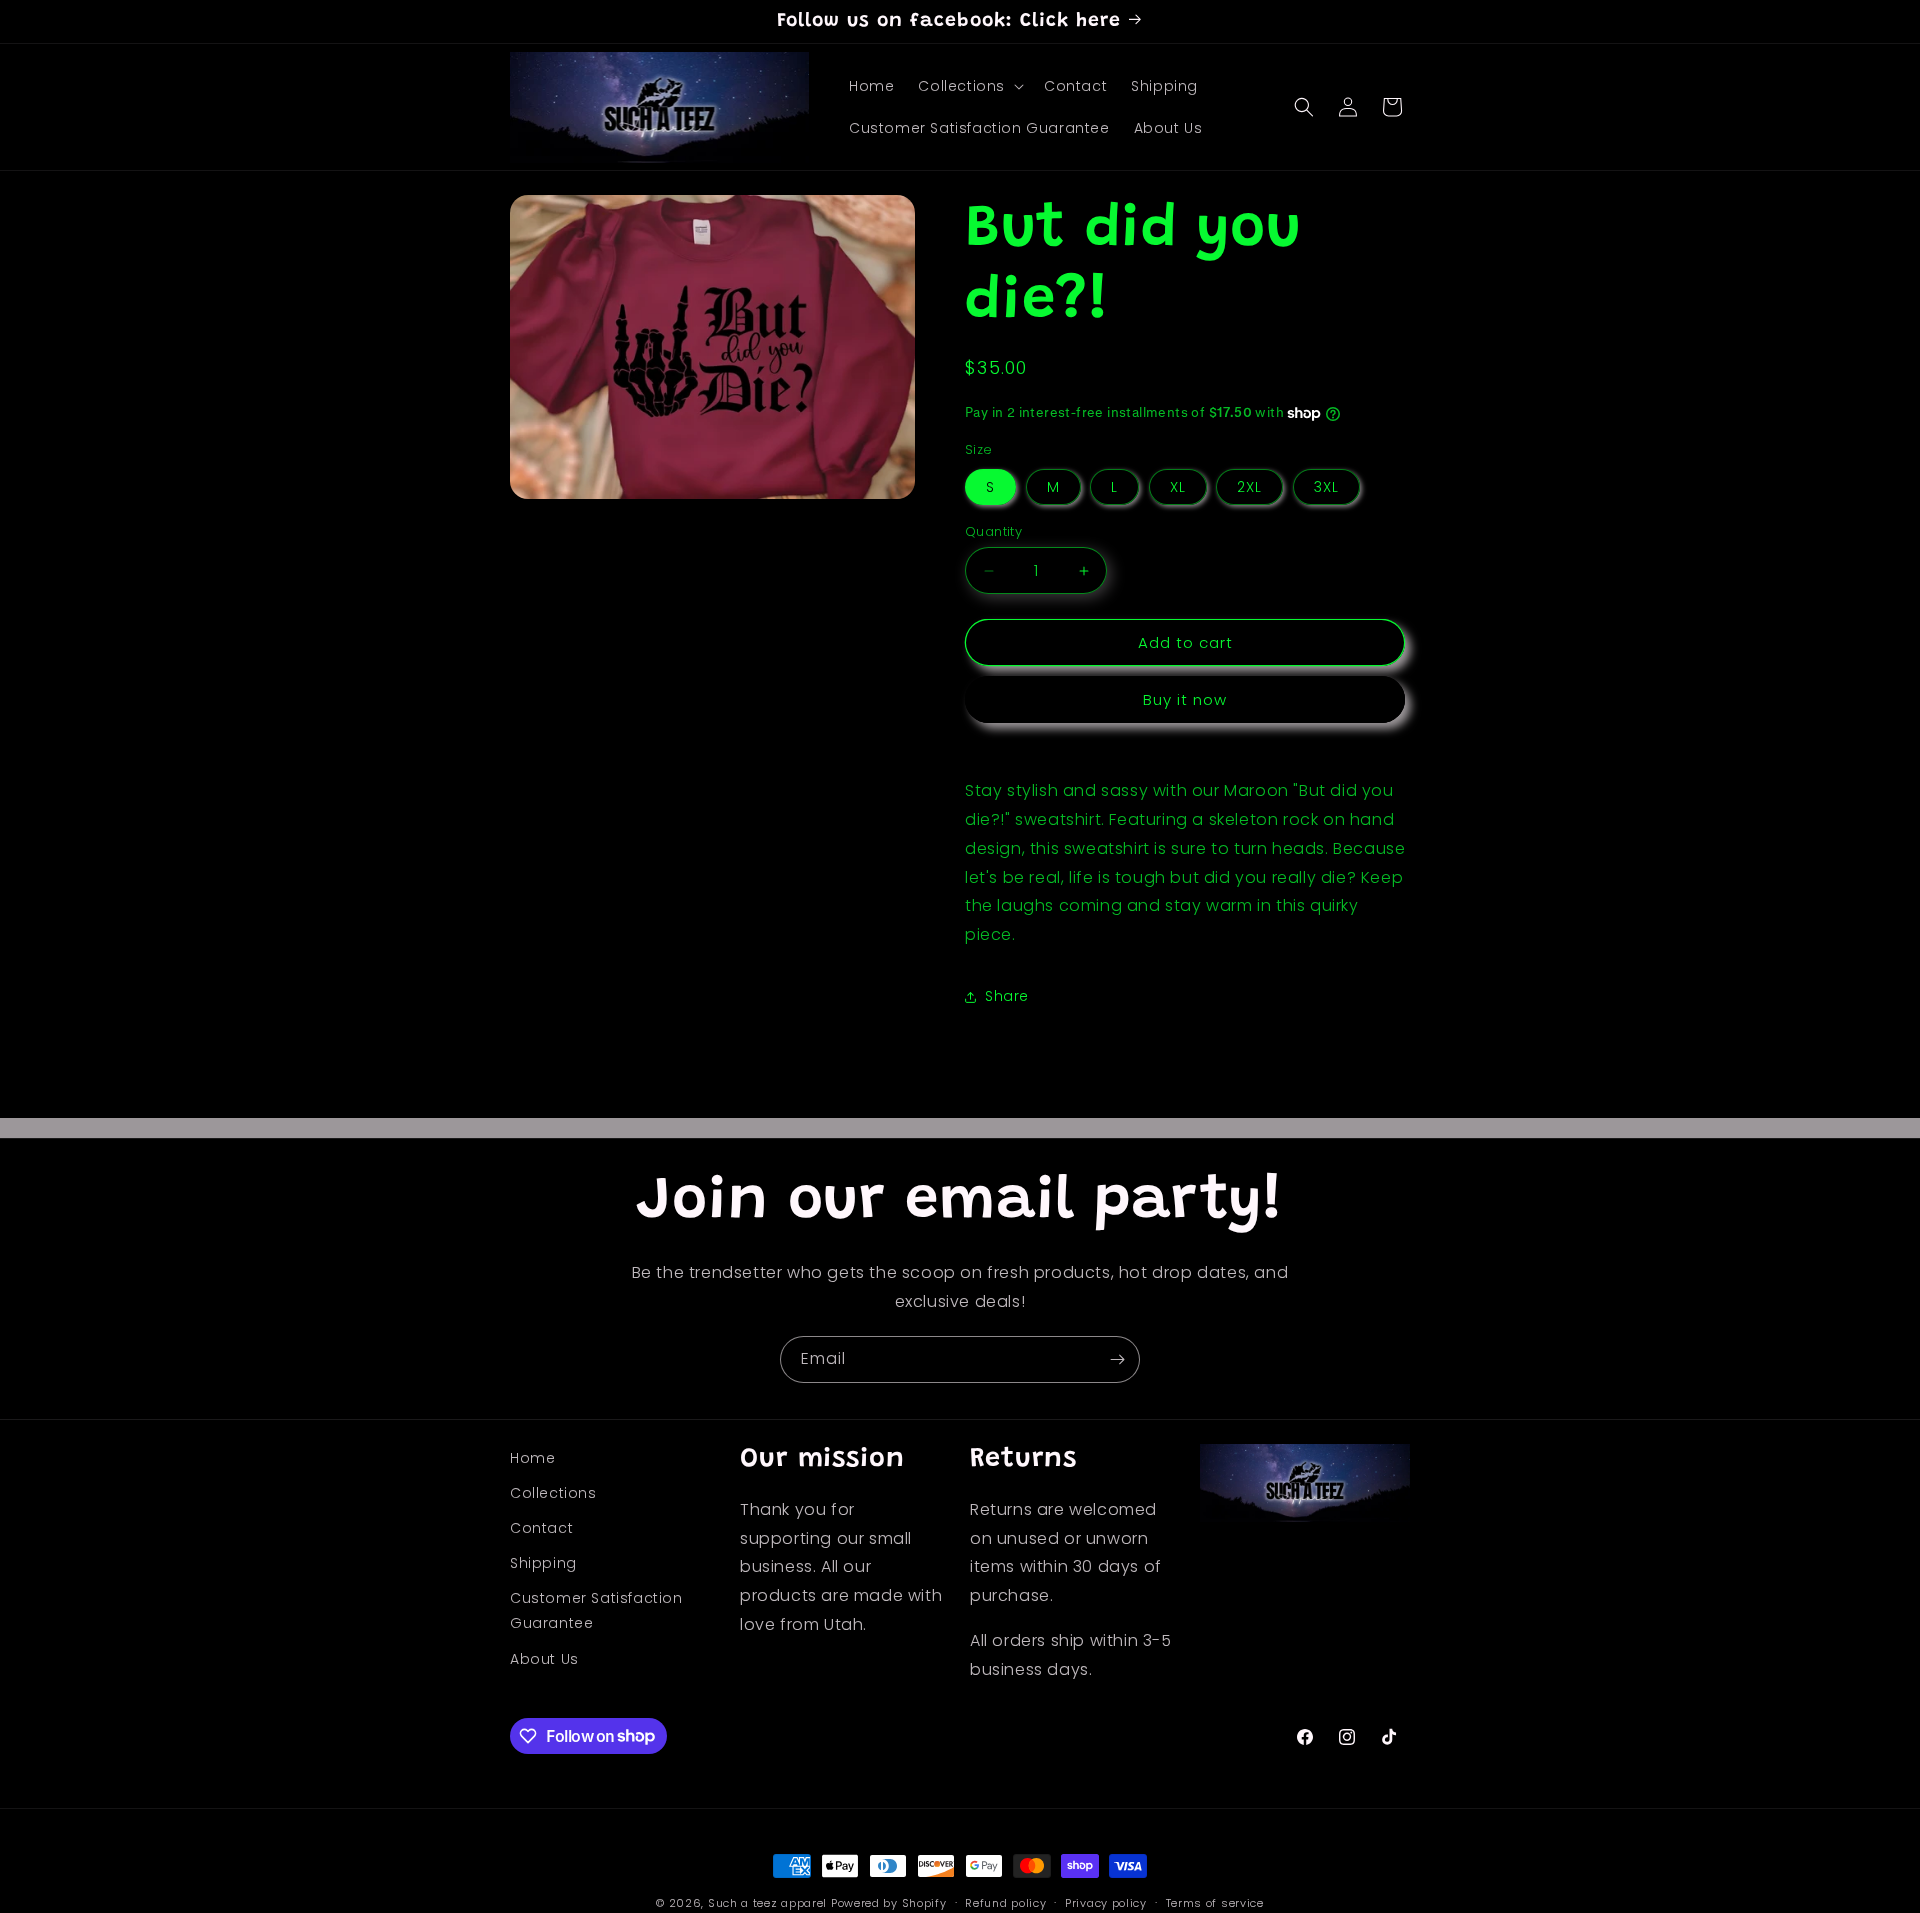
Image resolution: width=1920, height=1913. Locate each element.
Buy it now (1185, 699)
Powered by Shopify (889, 1903)
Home (532, 1458)
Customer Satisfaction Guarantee (596, 1611)
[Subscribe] (1117, 1359)
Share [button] (1007, 996)
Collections (553, 1494)
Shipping (543, 1564)
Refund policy (1005, 1902)
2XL (1249, 487)
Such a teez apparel (767, 1903)
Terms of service (1215, 1902)
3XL (1326, 487)
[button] (969, 86)
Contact (541, 1529)
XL (1178, 487)
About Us (544, 1660)
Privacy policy (1106, 1902)
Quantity (993, 531)
